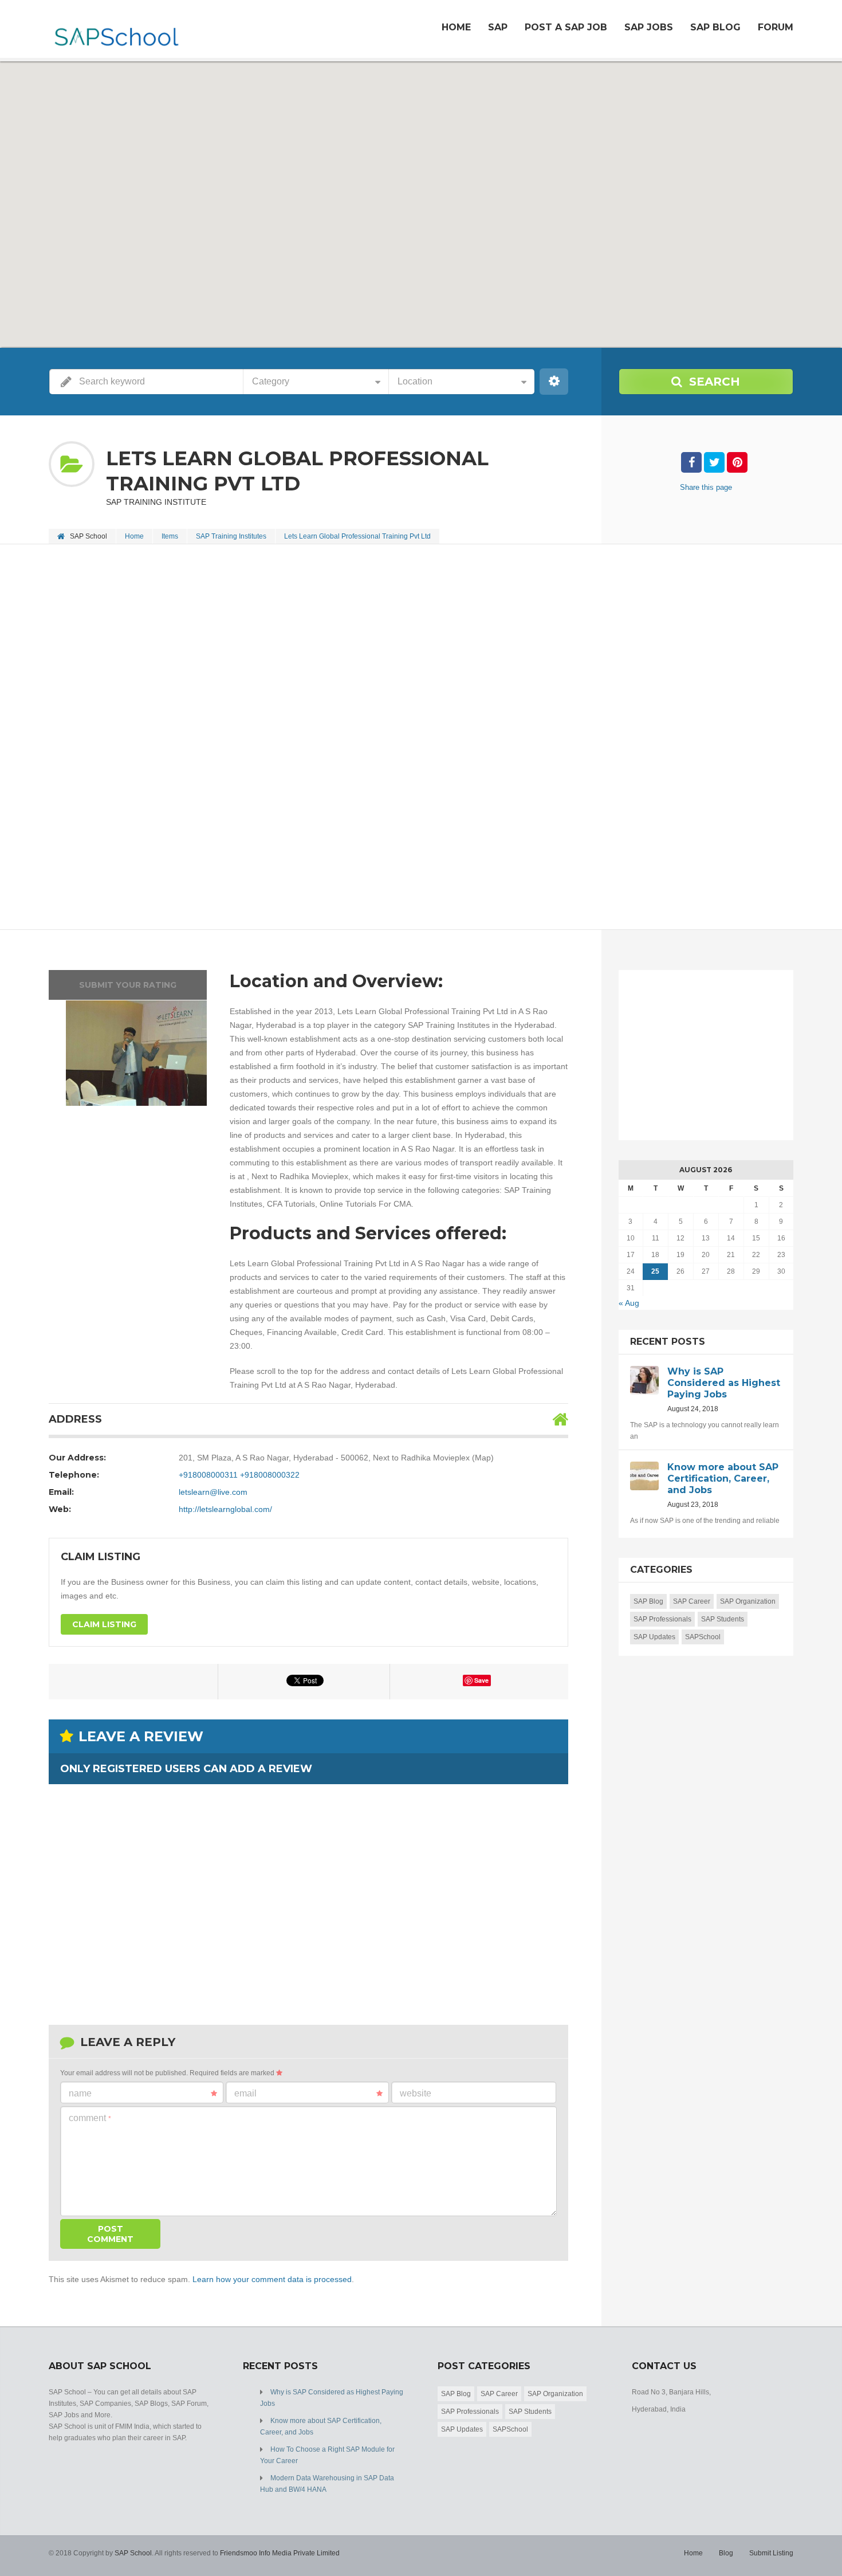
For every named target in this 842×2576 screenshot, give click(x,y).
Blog (726, 2553)
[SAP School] (116, 30)
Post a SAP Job (566, 27)
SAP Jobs (649, 27)
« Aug (629, 1303)
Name (80, 2093)
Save (481, 1680)
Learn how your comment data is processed (272, 2279)
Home (456, 27)
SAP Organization (748, 1601)
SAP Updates (654, 1637)
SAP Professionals (662, 1619)
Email (245, 2093)
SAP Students (723, 1619)
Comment (90, 2118)
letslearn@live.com (213, 1492)
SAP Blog (715, 27)
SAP (498, 27)
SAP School (133, 2553)
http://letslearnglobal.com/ (225, 1509)
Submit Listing (771, 2553)
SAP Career (692, 1601)
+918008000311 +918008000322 (239, 1475)
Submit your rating (128, 985)
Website (416, 2093)
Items (170, 536)
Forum (776, 27)
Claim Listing (104, 1624)
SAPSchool (703, 1637)
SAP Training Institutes (231, 536)
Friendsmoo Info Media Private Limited (280, 2553)
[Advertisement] (421, 630)
